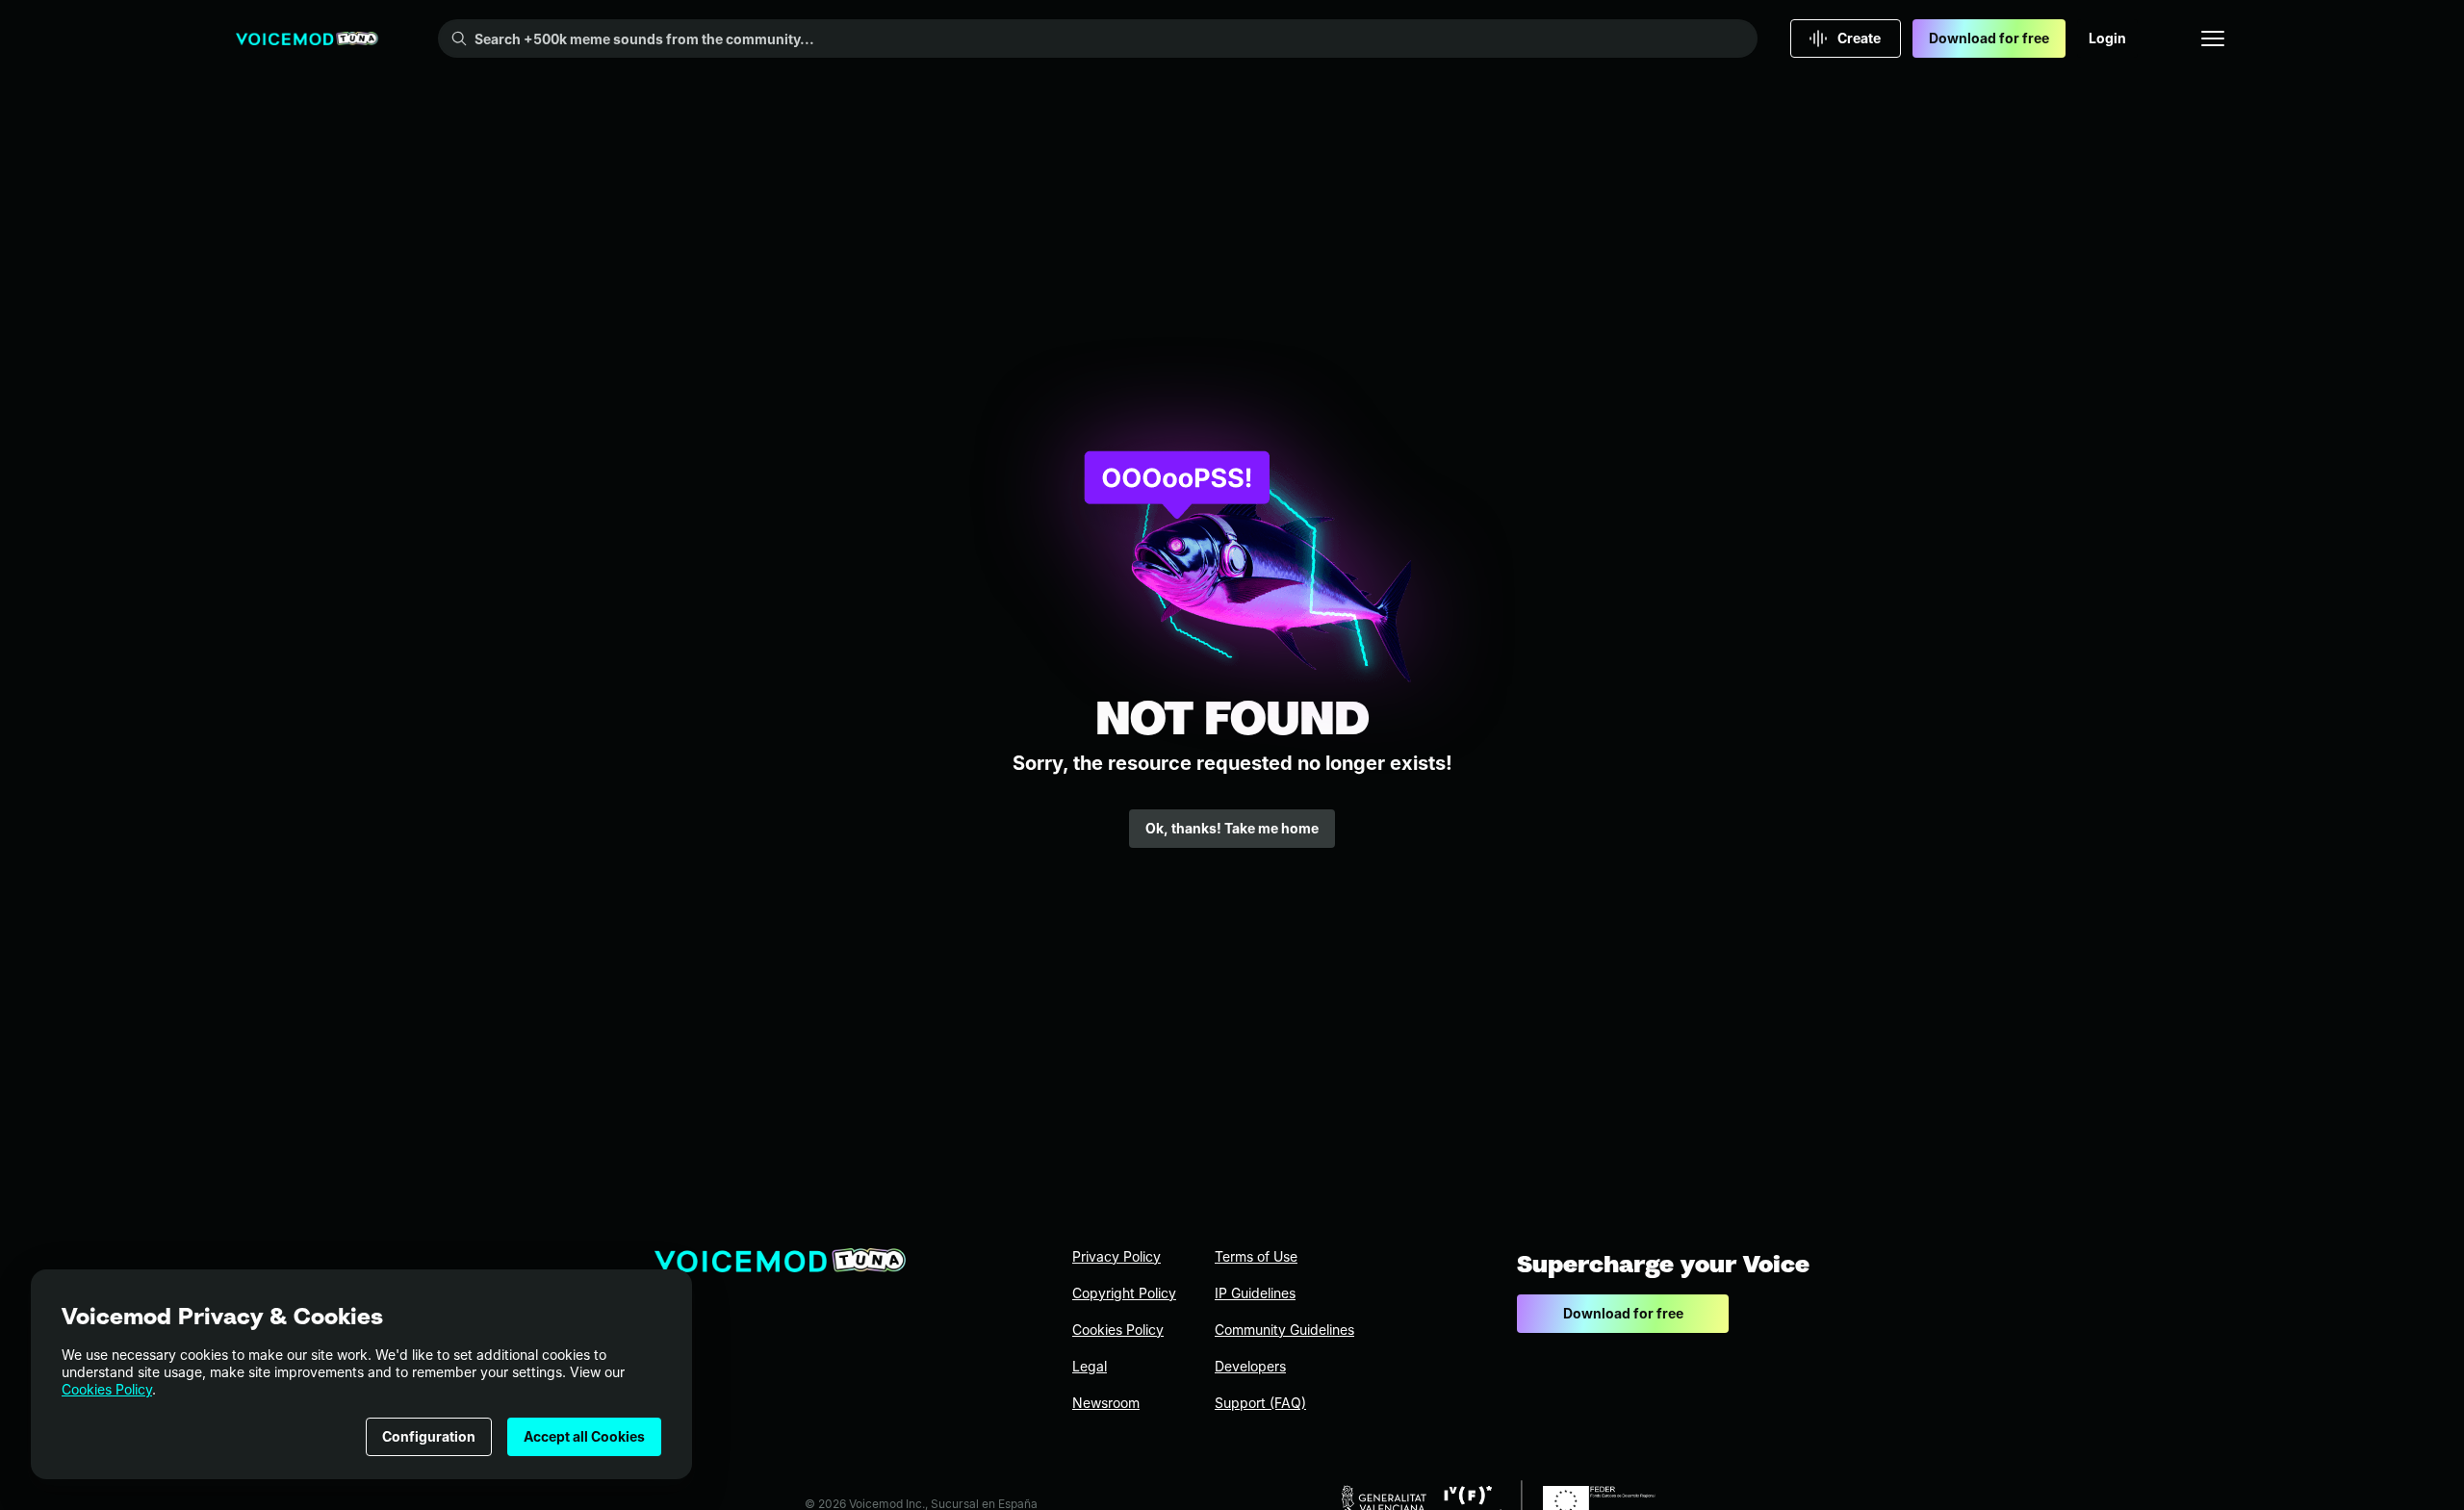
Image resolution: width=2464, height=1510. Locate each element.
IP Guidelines (1255, 1293)
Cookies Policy (107, 1389)
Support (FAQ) (1260, 1403)
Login (2107, 38)
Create (1859, 38)
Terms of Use (1256, 1256)
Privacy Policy (1116, 1256)
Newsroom (1106, 1403)
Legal (1090, 1366)
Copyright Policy (1124, 1293)
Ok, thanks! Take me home (1232, 828)
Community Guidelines (1284, 1330)
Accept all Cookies (584, 1436)
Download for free (1989, 38)
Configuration (429, 1436)
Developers (1250, 1366)
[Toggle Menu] (2213, 38)
